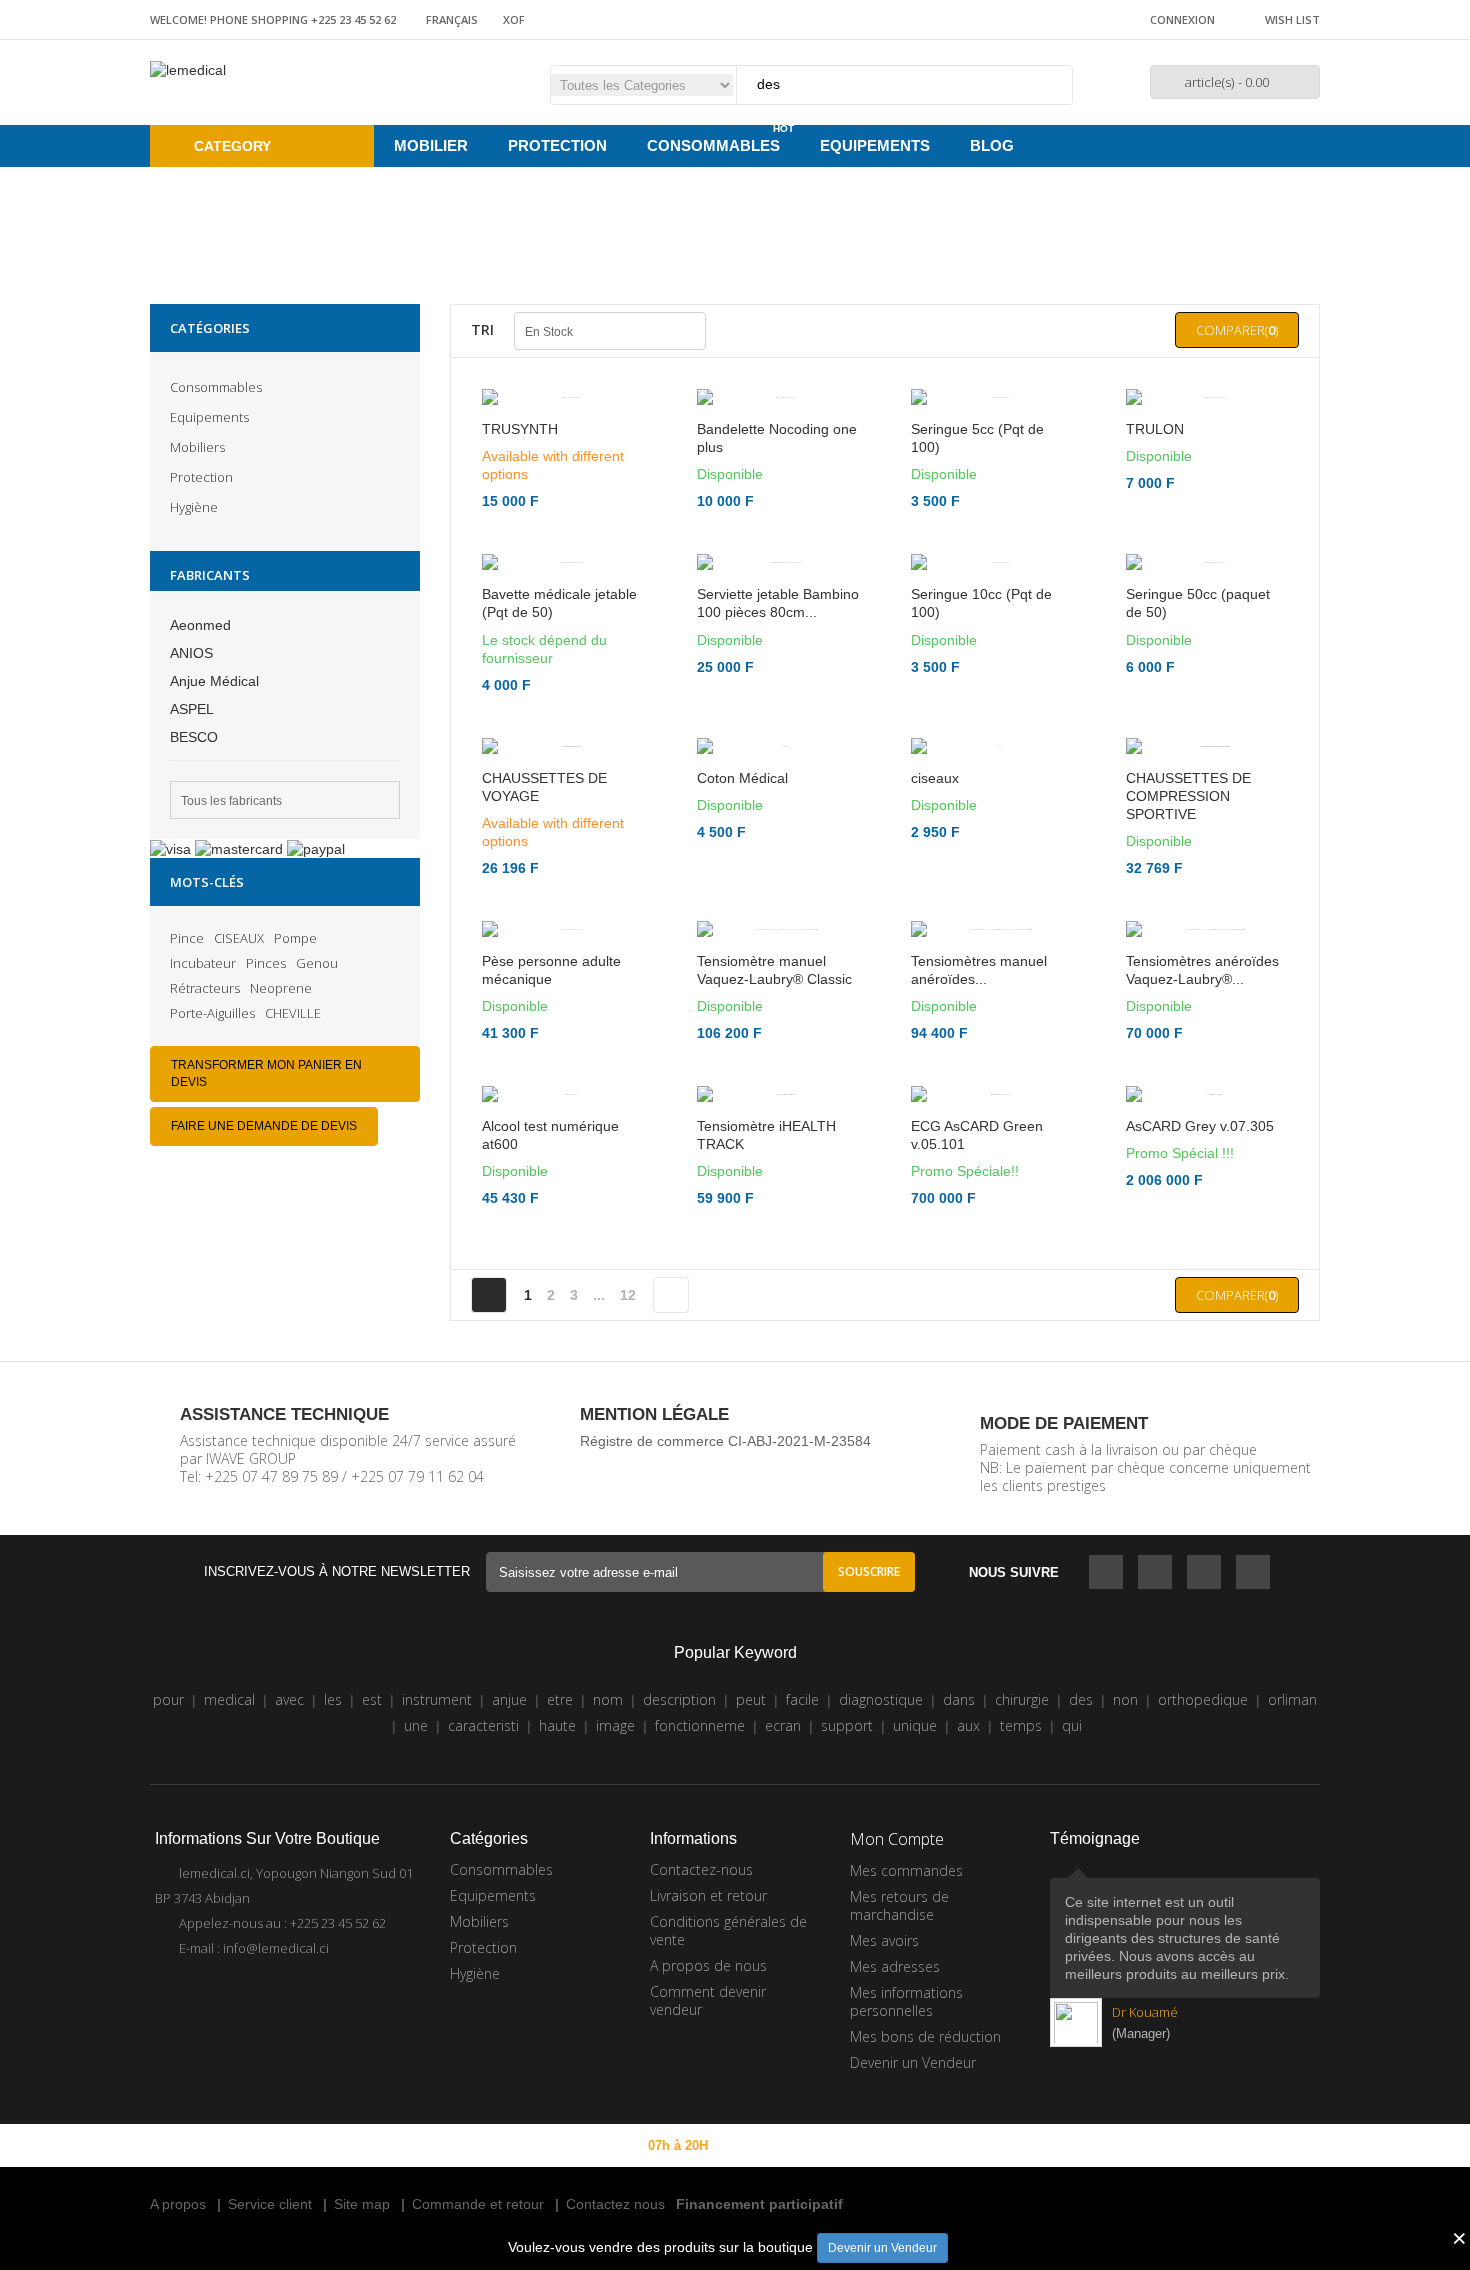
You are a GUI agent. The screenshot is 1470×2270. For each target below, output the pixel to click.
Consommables (216, 387)
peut (751, 1861)
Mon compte (897, 2001)
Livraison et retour (708, 2057)
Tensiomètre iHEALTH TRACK (766, 1297)
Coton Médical (742, 814)
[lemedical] (188, 69)
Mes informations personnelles (906, 2163)
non (1125, 1861)
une (416, 1887)
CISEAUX (239, 938)
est (372, 1861)
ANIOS (191, 653)
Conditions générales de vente (728, 2092)
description (679, 1861)
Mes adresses (895, 2128)
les (333, 1861)
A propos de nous (708, 2127)
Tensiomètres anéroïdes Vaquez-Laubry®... (1202, 1114)
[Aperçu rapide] (779, 622)
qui (1072, 1887)
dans (959, 1861)
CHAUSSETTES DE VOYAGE (544, 841)
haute (557, 1887)
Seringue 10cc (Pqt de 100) (981, 639)
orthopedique (1203, 1861)
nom (608, 1861)
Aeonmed (200, 625)
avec (289, 1861)
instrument (437, 1861)
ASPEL (192, 709)
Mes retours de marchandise (899, 2067)
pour (168, 1861)
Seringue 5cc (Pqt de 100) (977, 456)
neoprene (281, 988)
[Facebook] (1106, 1736)
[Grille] (729, 331)
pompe (295, 938)
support (847, 1887)
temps (1021, 1887)
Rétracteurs (205, 988)
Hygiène (194, 507)
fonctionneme (700, 1887)
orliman (1292, 1861)
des (1081, 1861)
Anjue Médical (214, 681)
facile (802, 1861)
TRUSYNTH (520, 447)
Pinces (266, 963)
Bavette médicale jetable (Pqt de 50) (559, 639)
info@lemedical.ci (276, 2110)
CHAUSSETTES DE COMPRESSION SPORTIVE (1188, 868)
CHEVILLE (293, 1013)
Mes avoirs (884, 2102)
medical (229, 1861)
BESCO (194, 737)
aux (968, 1887)
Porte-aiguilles (212, 1013)
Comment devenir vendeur (708, 2162)
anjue (509, 1861)
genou (317, 963)
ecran (783, 1887)
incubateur (203, 963)
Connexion (1182, 19)
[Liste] (756, 331)
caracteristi (483, 1887)
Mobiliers (197, 447)
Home (681, 221)
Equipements (209, 417)
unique (915, 1887)
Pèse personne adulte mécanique (551, 1060)
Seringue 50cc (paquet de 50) (1198, 639)
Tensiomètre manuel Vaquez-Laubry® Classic (774, 1114)
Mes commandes (906, 2032)
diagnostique (881, 1861)
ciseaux (935, 814)
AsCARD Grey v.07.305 (1200, 1288)
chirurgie (1022, 1861)
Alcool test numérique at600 (550, 1279)
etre (560, 1861)
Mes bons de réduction (925, 2198)
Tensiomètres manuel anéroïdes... (979, 1114)
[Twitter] (1155, 1736)
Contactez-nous (701, 2031)
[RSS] (1204, 1736)
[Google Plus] (1253, 1736)
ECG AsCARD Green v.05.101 (977, 1297)
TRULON (1155, 447)
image (615, 1887)
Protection (201, 477)
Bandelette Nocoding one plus (777, 456)
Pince (187, 938)
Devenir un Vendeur (882, 2248)
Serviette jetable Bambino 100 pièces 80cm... (778, 657)
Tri (482, 329)
